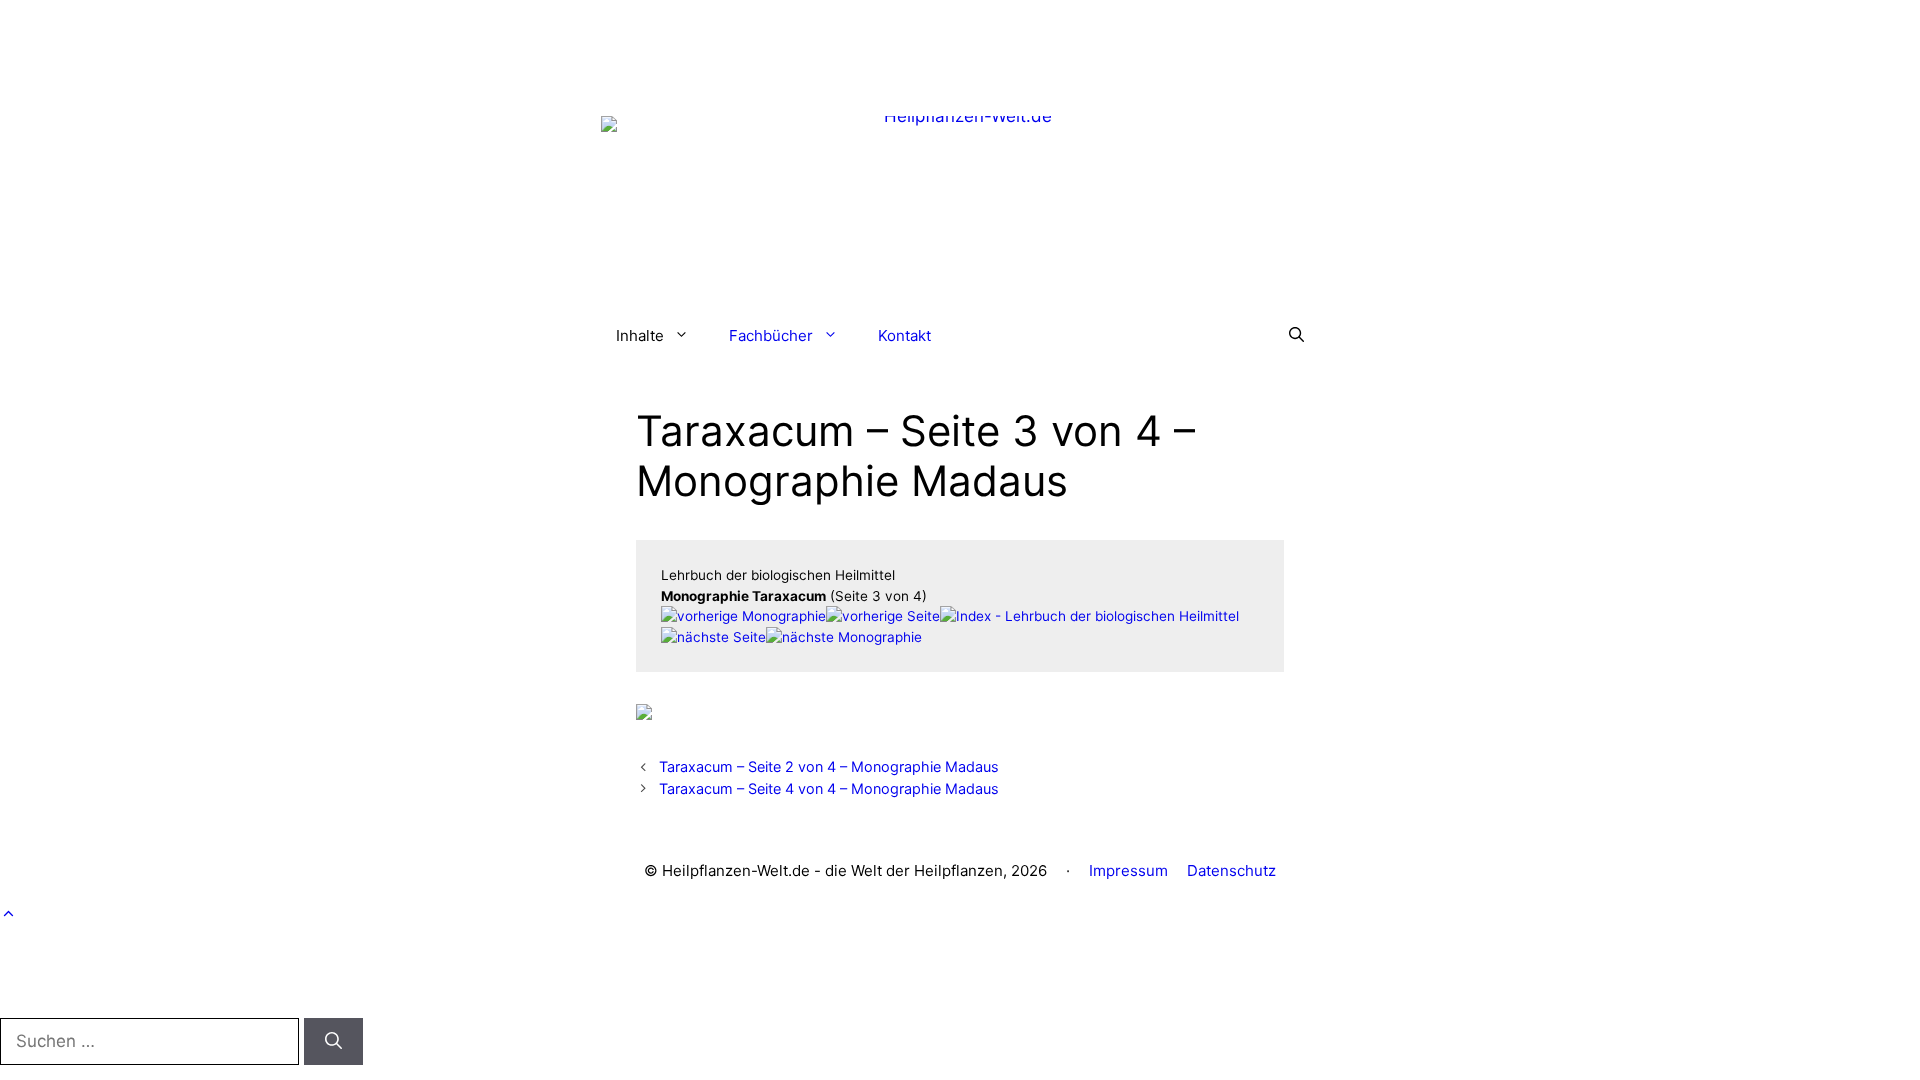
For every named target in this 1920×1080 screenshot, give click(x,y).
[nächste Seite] (713, 637)
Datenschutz (1231, 870)
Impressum (1128, 870)
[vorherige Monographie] (743, 616)
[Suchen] (333, 1042)
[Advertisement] (960, 45)
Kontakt (904, 335)
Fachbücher (771, 335)
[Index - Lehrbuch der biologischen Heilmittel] (1089, 616)
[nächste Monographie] (844, 637)
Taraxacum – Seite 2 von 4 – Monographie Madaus (829, 766)
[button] (1296, 336)
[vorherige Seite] (883, 616)
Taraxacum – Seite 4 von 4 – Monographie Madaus (829, 788)
